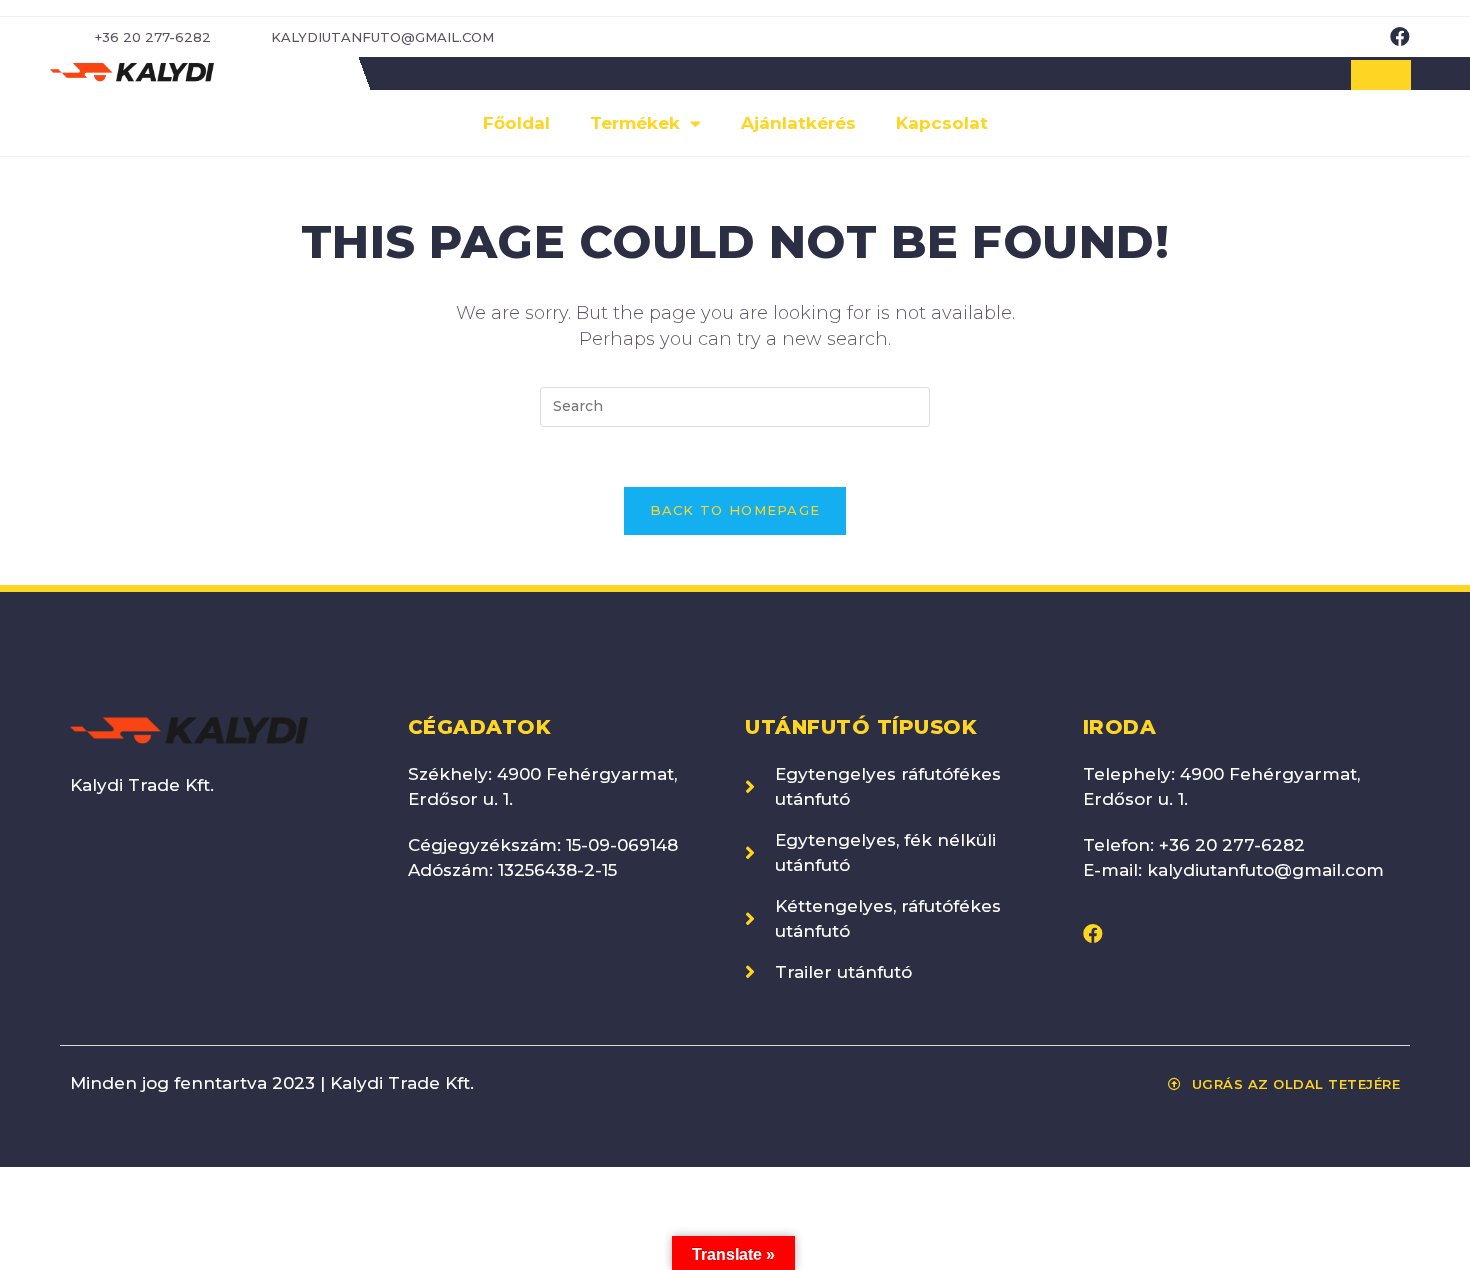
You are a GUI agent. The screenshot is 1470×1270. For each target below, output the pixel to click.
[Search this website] (735, 406)
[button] (1381, 75)
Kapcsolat (942, 123)
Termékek (635, 123)
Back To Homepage (735, 510)
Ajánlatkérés (798, 123)
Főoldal (516, 123)
